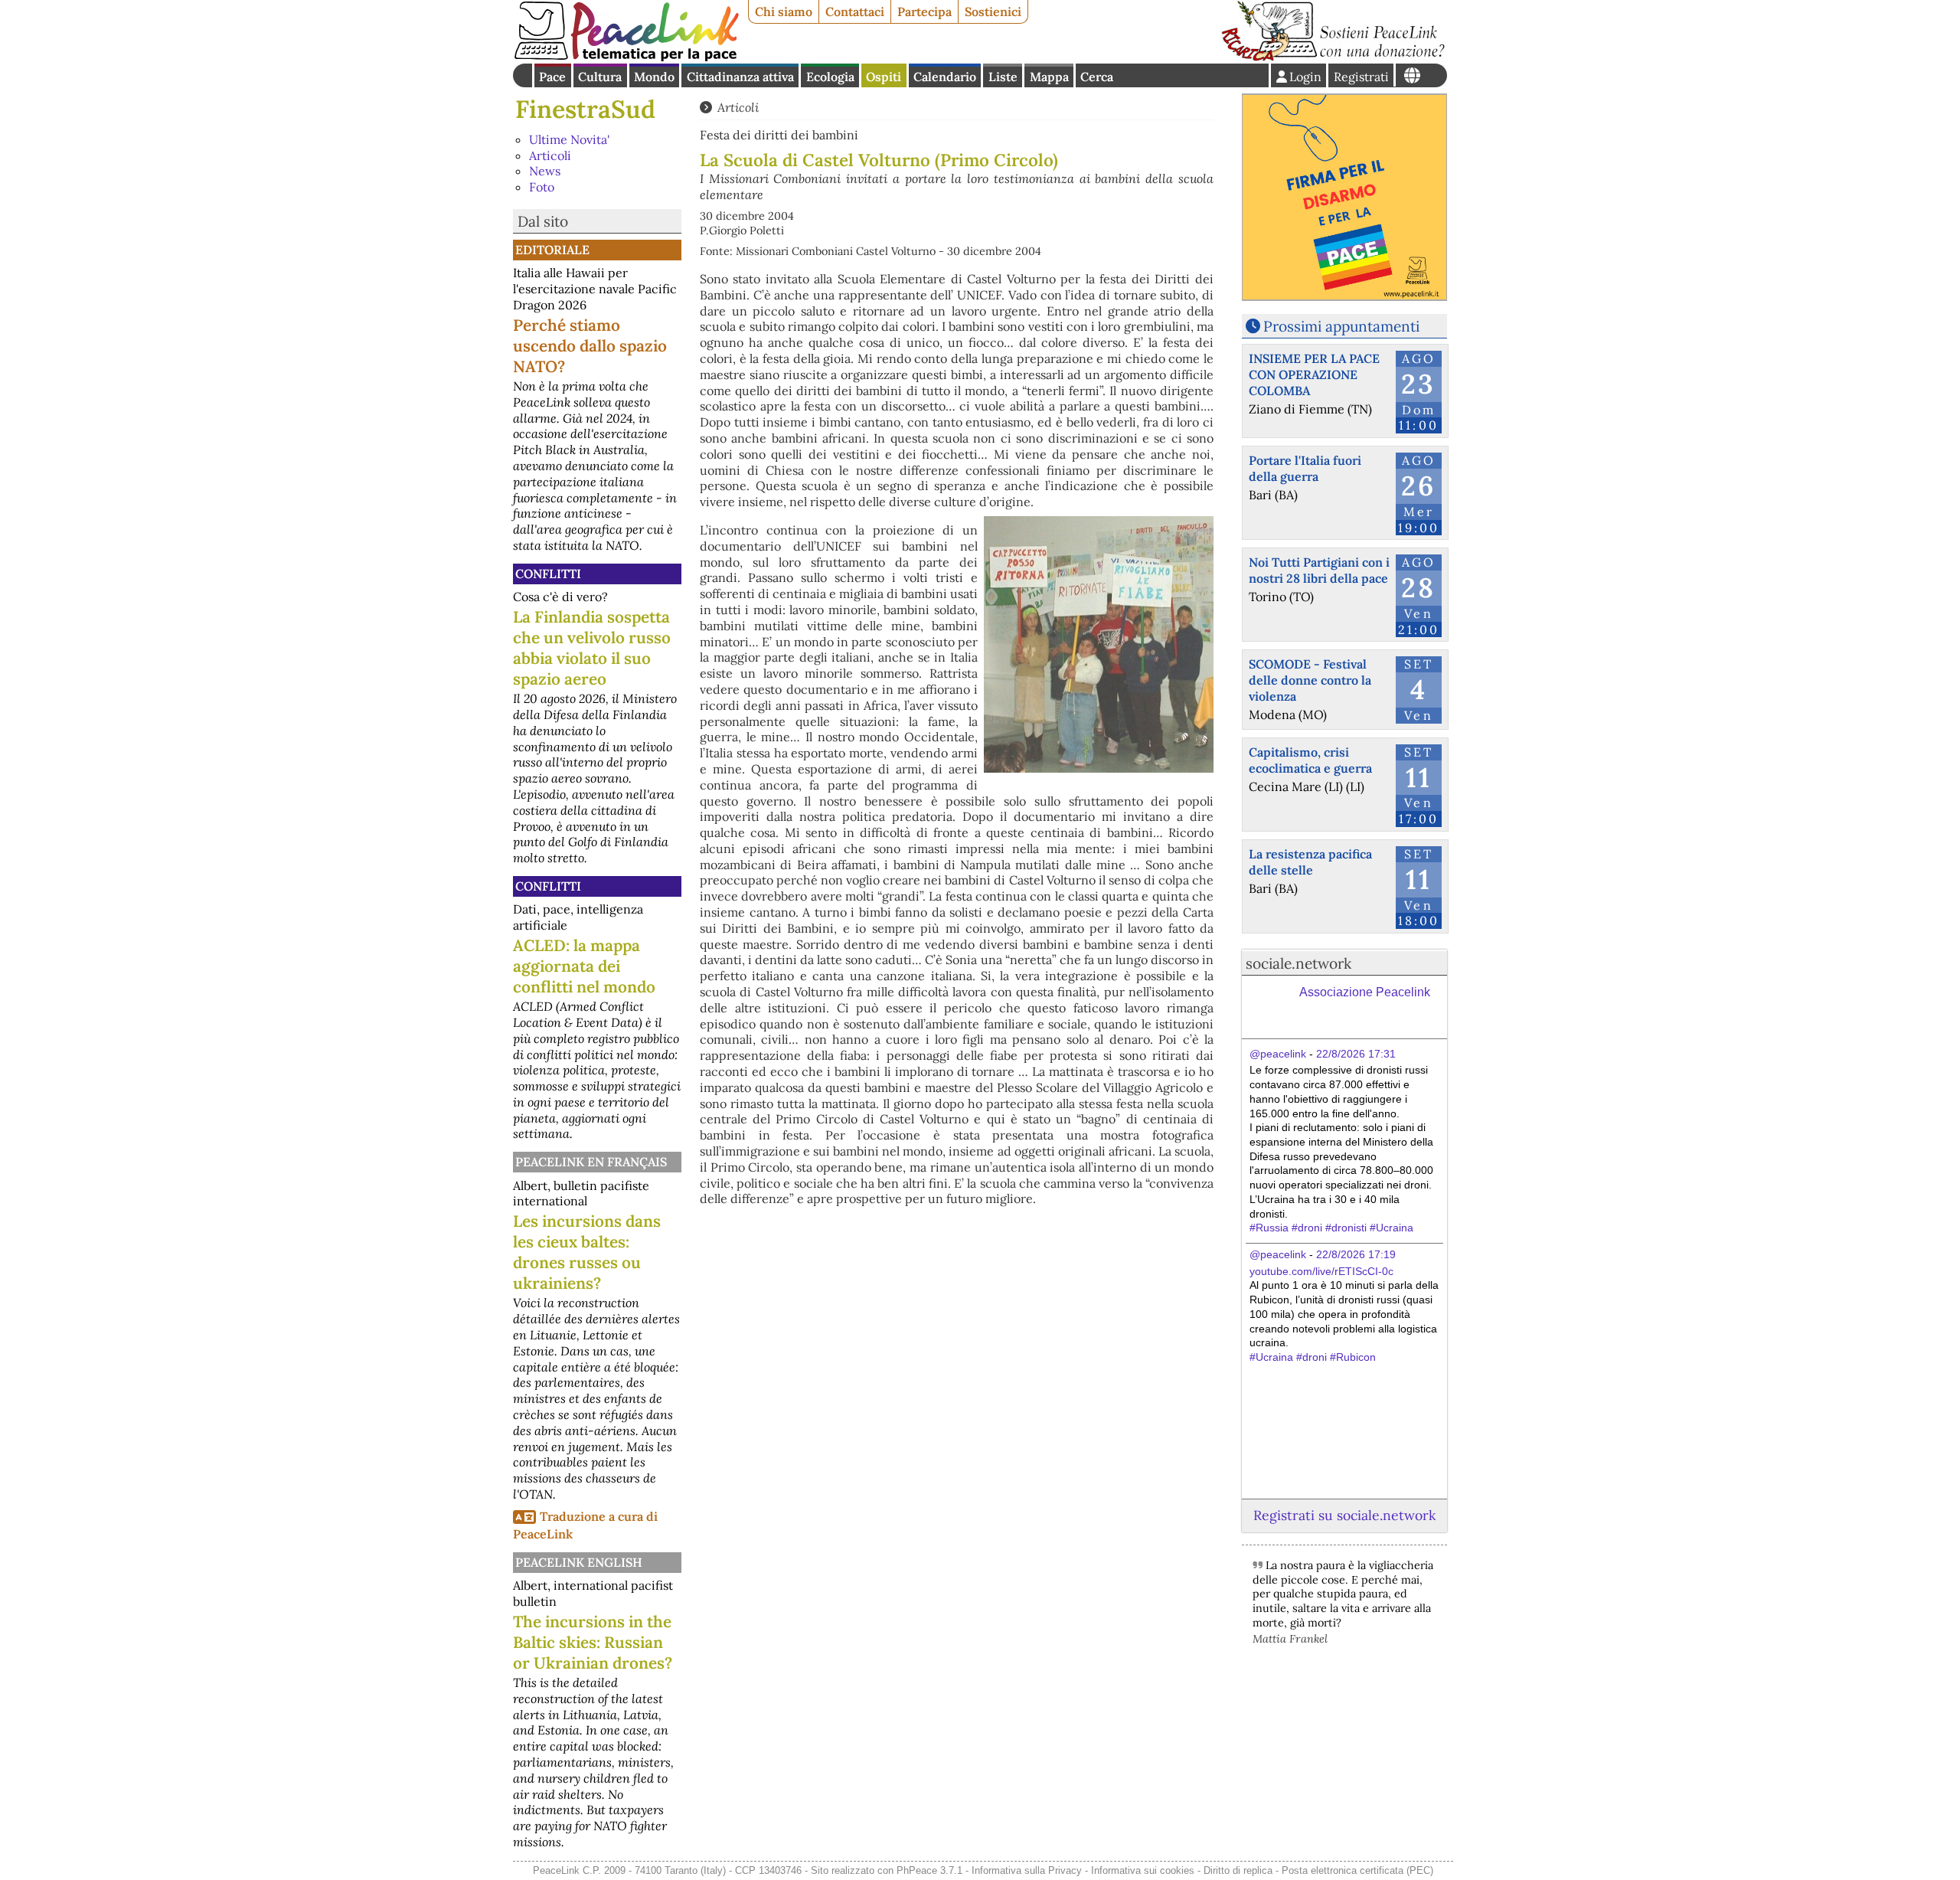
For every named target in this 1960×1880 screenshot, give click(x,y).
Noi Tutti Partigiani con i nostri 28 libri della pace (1319, 570)
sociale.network (1298, 963)
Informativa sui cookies (1143, 1870)
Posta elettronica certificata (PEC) (1357, 1870)
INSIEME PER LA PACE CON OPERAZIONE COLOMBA (1314, 374)
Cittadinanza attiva (740, 77)
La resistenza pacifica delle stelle (1310, 862)
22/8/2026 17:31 (1356, 1054)
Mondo (654, 77)
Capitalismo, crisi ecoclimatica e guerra (1310, 760)
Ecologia (830, 77)
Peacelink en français (591, 1162)
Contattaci (855, 11)
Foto (542, 187)
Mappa (1049, 77)
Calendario (945, 77)
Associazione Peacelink (1365, 992)
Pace (552, 77)
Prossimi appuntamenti (1341, 326)
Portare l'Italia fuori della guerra (1305, 468)
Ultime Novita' (569, 139)
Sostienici (993, 11)
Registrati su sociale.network (1344, 1515)
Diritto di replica (1238, 1870)
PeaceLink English (579, 1562)
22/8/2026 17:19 (1356, 1254)
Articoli (550, 155)
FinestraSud (585, 109)
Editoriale (552, 250)
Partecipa (924, 11)
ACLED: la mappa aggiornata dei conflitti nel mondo (584, 966)
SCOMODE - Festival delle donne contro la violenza (1310, 680)
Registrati (1361, 77)
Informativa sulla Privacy (1027, 1870)
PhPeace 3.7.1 (929, 1870)
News (545, 171)
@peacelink (1278, 1054)
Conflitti (548, 574)
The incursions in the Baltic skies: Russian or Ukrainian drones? (593, 1642)
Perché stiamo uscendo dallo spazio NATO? (590, 346)
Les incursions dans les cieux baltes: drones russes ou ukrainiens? (587, 1252)
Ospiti (884, 77)
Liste (1003, 77)
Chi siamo (784, 11)
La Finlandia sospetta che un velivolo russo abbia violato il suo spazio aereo (592, 648)
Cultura (600, 77)
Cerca (1097, 77)
